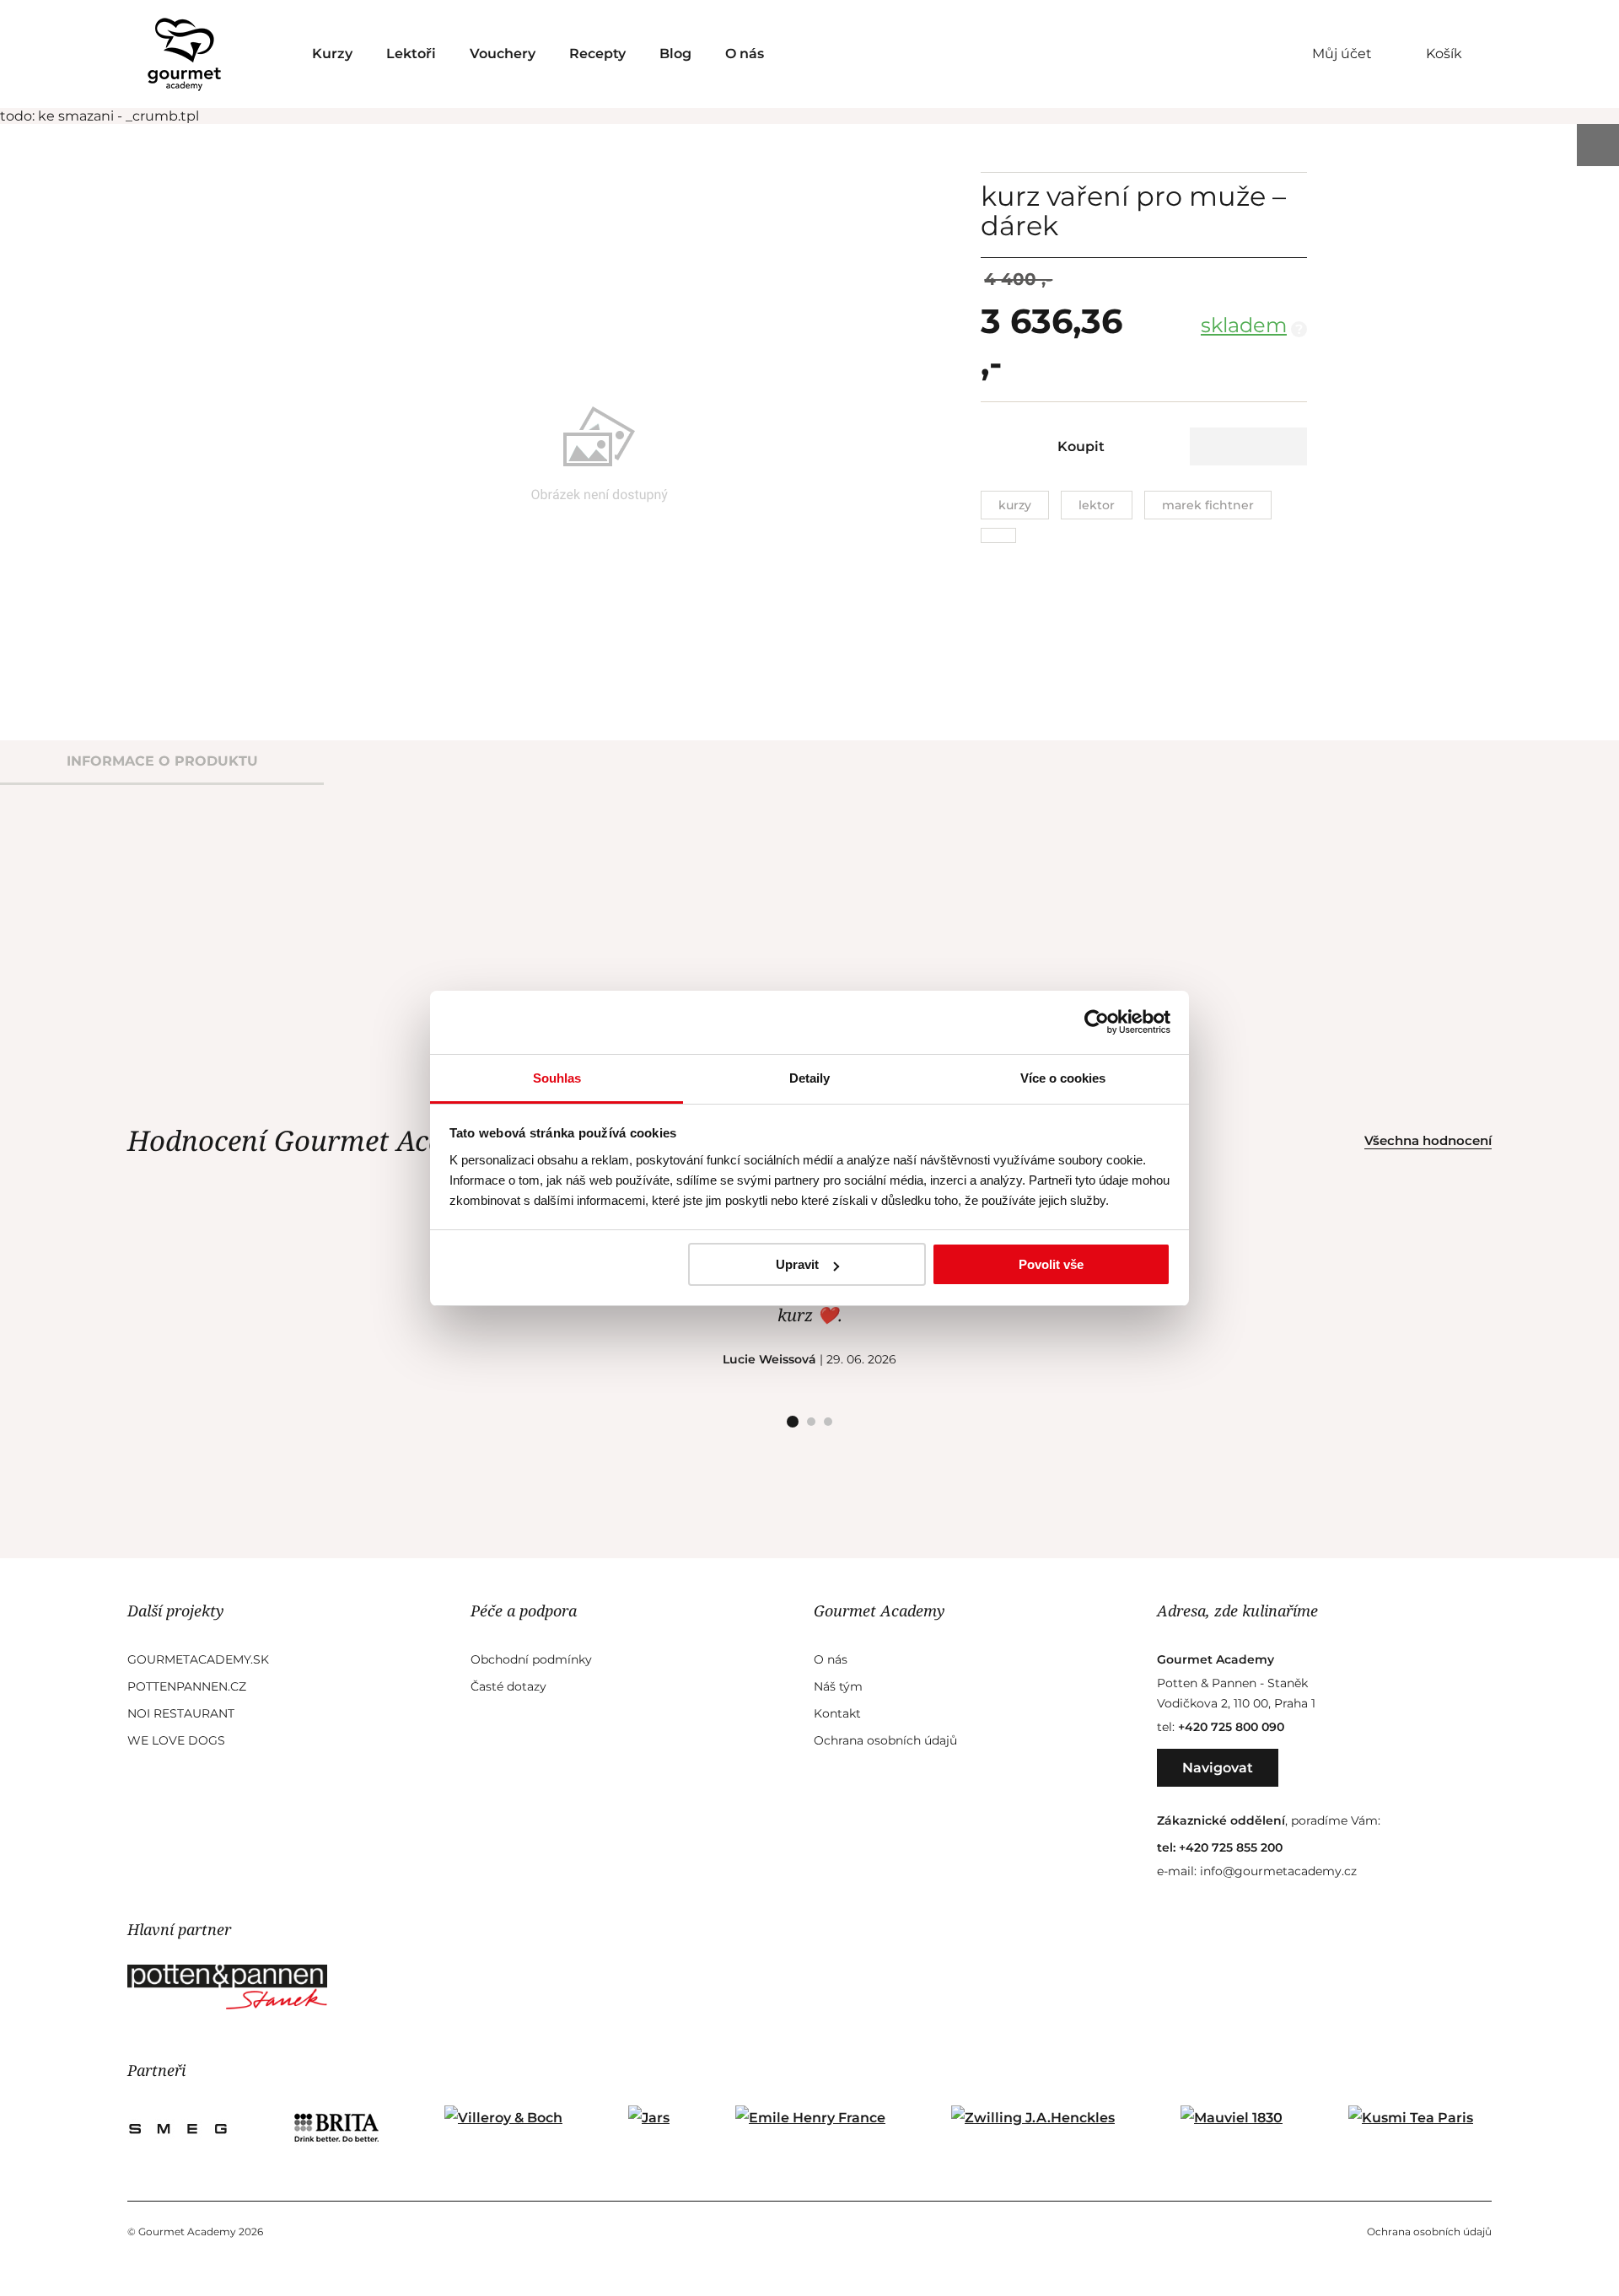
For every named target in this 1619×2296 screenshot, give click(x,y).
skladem (1244, 325)
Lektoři (411, 54)
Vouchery (503, 54)
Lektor (1097, 505)
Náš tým (838, 1686)
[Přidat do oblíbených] (1248, 446)
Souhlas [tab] (557, 1078)
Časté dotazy (508, 1686)
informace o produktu (162, 761)
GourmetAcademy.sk (198, 1659)
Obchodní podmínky (531, 1659)
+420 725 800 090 (1231, 1727)
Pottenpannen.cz (187, 1686)
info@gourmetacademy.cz (1278, 1871)
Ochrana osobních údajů (885, 1740)
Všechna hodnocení (1428, 1140)
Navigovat (1218, 1768)
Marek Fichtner (1208, 505)
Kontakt (837, 1713)
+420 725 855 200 (1231, 1847)
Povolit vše (1051, 1264)
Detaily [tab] (809, 1078)
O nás (745, 54)
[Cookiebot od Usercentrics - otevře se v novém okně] (1097, 1022)
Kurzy (332, 54)
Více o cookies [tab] (1063, 1078)
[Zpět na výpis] (1598, 145)
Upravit (797, 1264)
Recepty (597, 54)
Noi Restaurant (181, 1713)
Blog (675, 54)
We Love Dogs (176, 1740)
